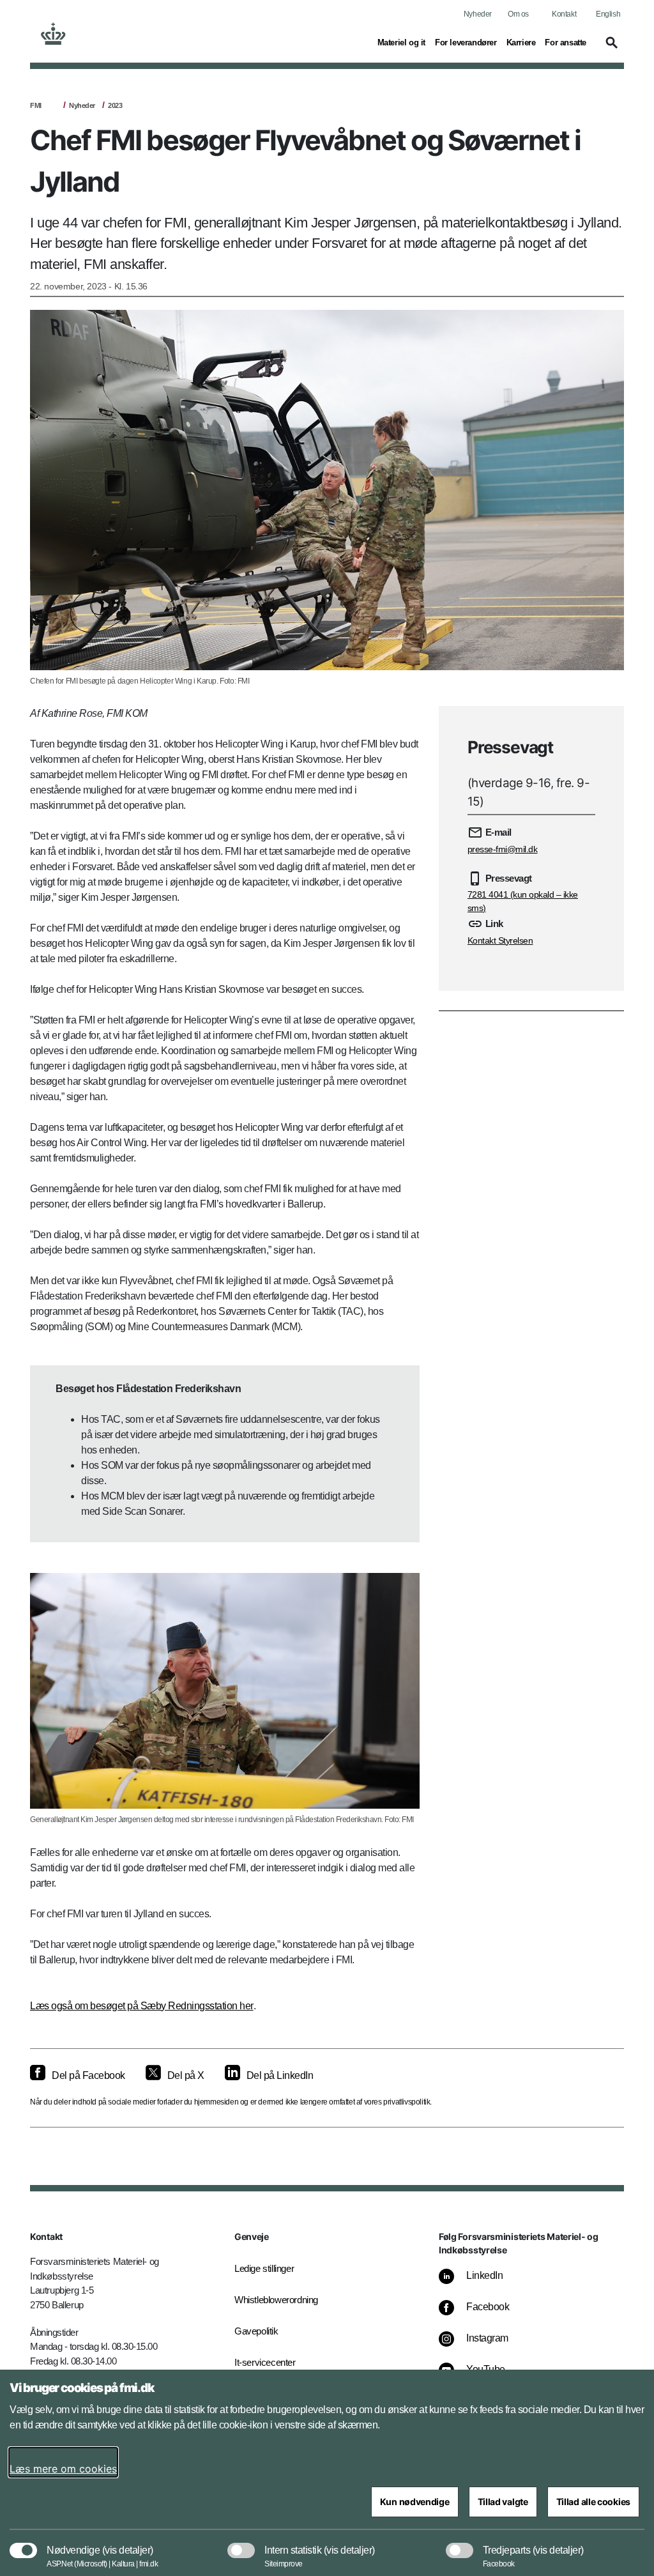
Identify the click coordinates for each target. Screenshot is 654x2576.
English (608, 14)
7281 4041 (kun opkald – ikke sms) (523, 901)
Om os (518, 14)
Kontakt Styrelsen (500, 940)
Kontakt (564, 14)
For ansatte (566, 42)
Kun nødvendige (415, 2502)
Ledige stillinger (264, 2268)
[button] (610, 49)
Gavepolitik (256, 2331)
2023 (115, 105)
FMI (36, 105)
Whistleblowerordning (276, 2300)
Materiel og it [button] (401, 42)
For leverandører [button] (466, 42)
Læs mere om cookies (63, 2469)
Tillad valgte (503, 2502)
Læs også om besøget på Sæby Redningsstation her (142, 2006)
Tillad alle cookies (593, 2502)
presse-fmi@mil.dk (503, 849)
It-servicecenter (265, 2362)
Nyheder (478, 14)
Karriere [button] (521, 42)
